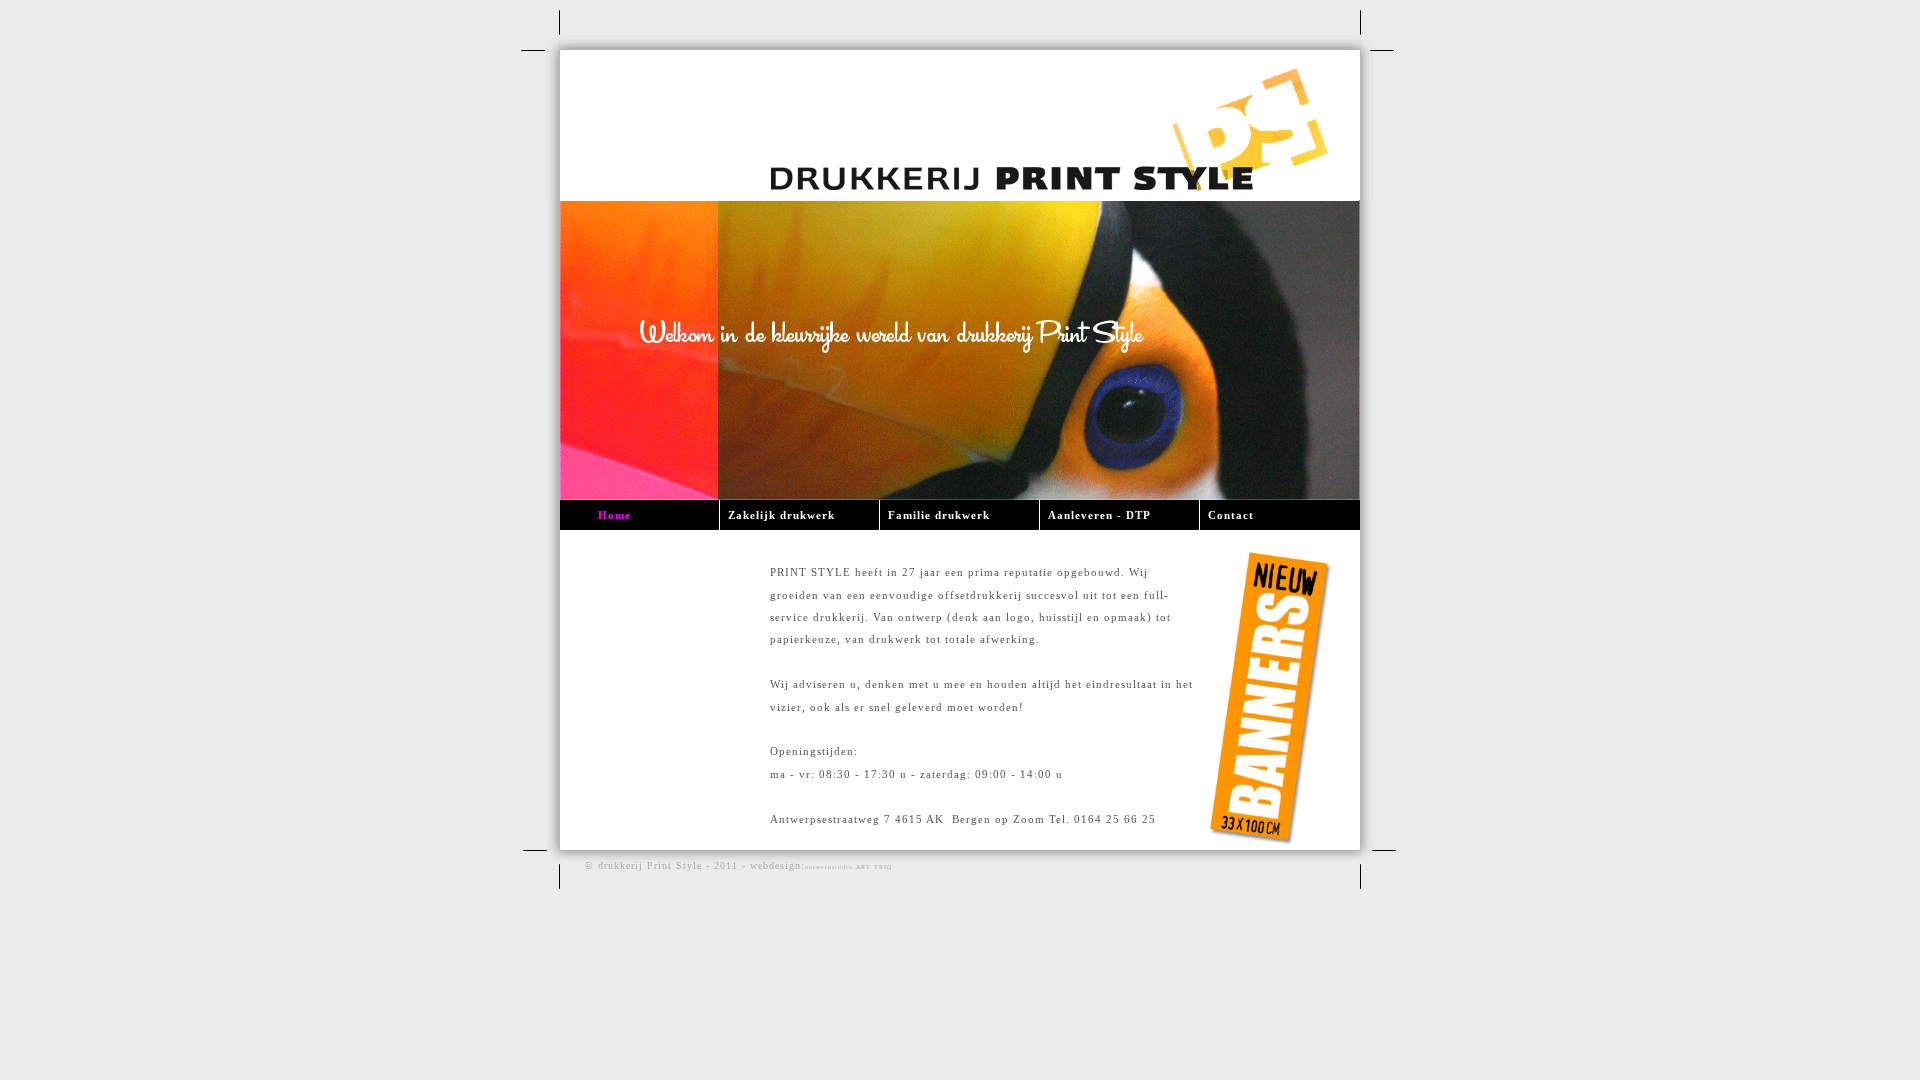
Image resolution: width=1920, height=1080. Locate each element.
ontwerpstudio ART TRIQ (848, 867)
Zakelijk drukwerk (781, 515)
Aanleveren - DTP (1099, 515)
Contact (1231, 515)
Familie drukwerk (939, 515)
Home (614, 515)
